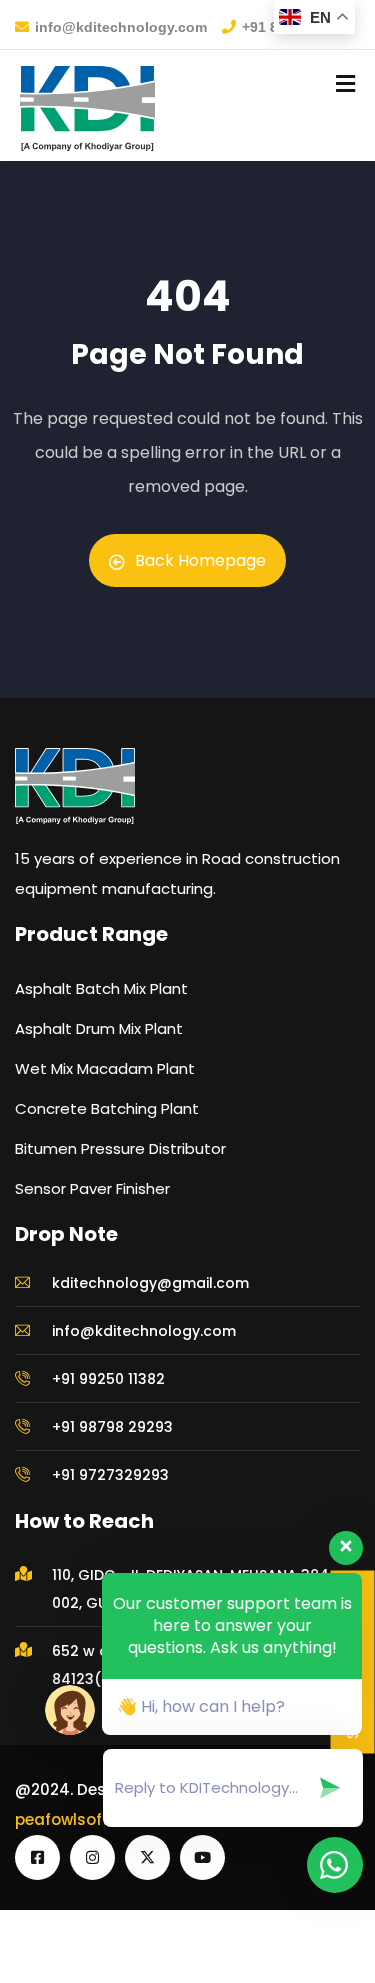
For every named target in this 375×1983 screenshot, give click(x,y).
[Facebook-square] (37, 1891)
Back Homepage (200, 594)
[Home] (75, 820)
